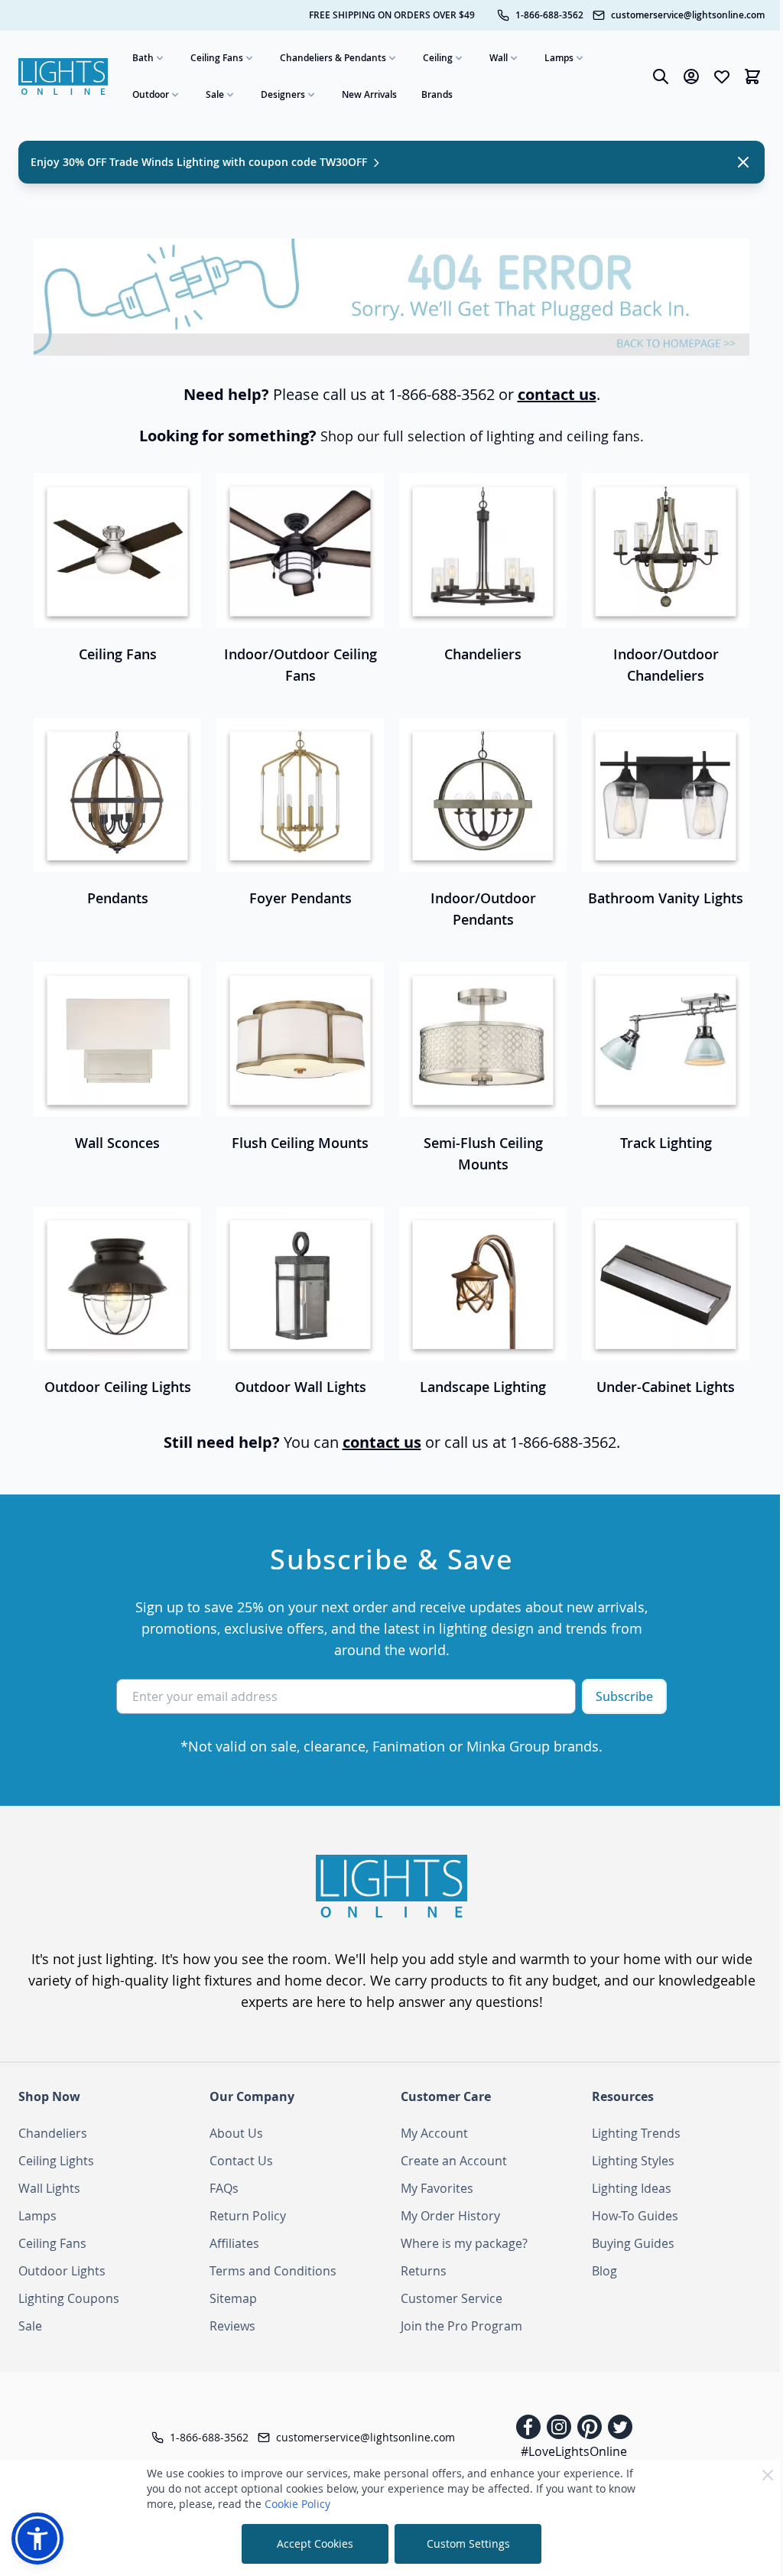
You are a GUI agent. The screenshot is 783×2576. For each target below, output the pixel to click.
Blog (604, 2271)
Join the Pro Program (461, 2326)
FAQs (224, 2188)
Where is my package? (464, 2243)
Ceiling (438, 58)
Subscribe (624, 1696)
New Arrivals (369, 94)
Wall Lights (49, 2188)
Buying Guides (633, 2243)
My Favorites (437, 2188)
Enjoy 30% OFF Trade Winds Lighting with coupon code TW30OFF (200, 162)
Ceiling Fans (217, 58)
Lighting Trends (636, 2133)
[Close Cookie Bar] (768, 2475)
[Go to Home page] (63, 76)
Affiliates (234, 2243)
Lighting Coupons (69, 2298)
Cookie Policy (297, 2504)
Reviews (232, 2326)
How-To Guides (635, 2216)
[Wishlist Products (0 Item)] (722, 76)
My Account (434, 2133)
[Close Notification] (743, 162)
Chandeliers (53, 2133)
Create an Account (454, 2161)
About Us (236, 2133)
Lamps (559, 58)
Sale (215, 94)
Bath (143, 58)
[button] (37, 2539)
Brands (437, 94)
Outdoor (151, 94)
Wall (499, 58)
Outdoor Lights (62, 2271)
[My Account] (691, 76)
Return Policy (248, 2216)
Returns (424, 2271)
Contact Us (241, 2161)
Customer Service (452, 2298)
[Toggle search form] (661, 76)
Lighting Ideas (632, 2188)
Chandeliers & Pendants (333, 58)
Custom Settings (468, 2543)
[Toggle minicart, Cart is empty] (752, 76)
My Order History (450, 2216)
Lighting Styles (633, 2161)
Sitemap (233, 2298)
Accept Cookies (315, 2543)
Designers (283, 94)
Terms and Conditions (273, 2271)
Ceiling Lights (56, 2161)
